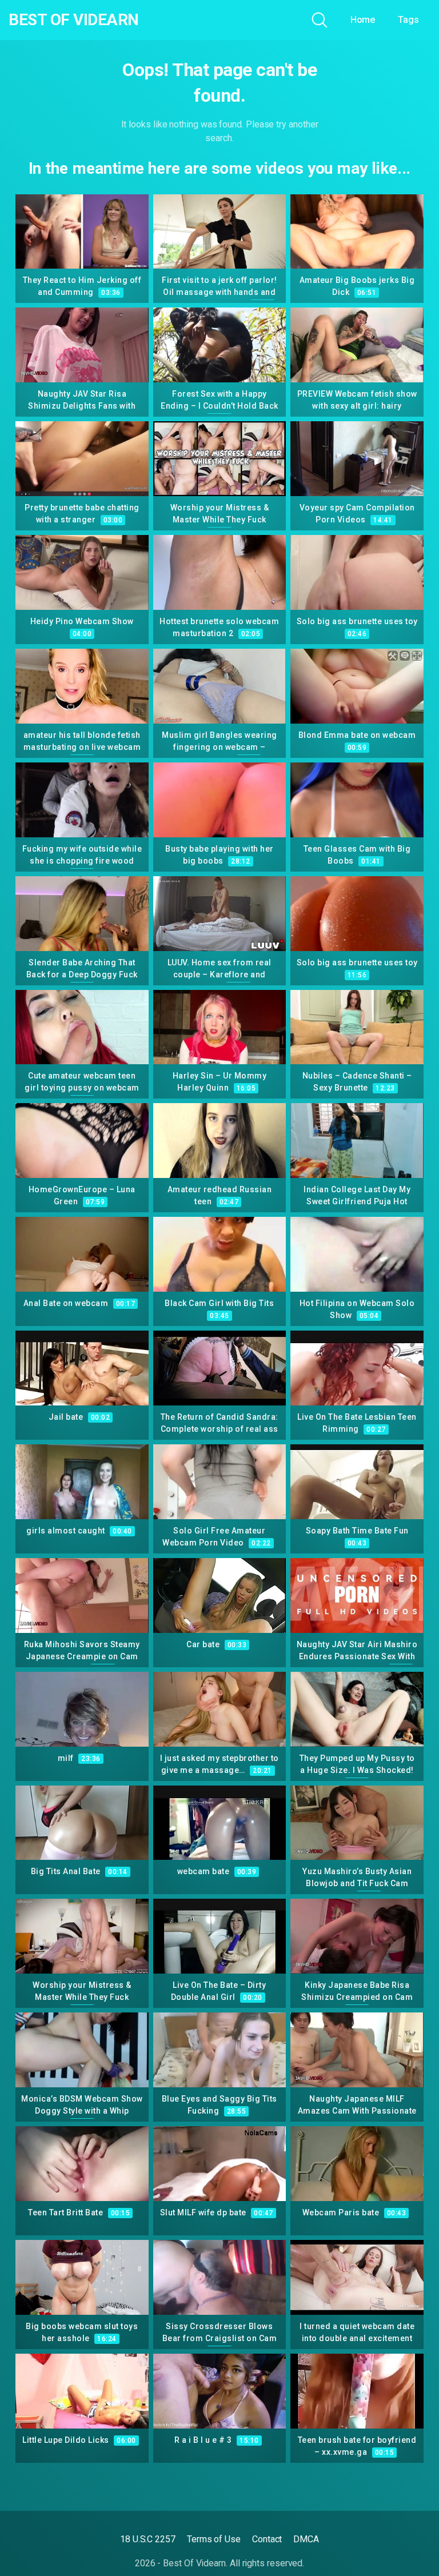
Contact (267, 2539)
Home (363, 20)
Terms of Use (214, 2539)
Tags (408, 20)
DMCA (306, 2539)
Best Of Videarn (74, 20)
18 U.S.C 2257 (148, 2539)
